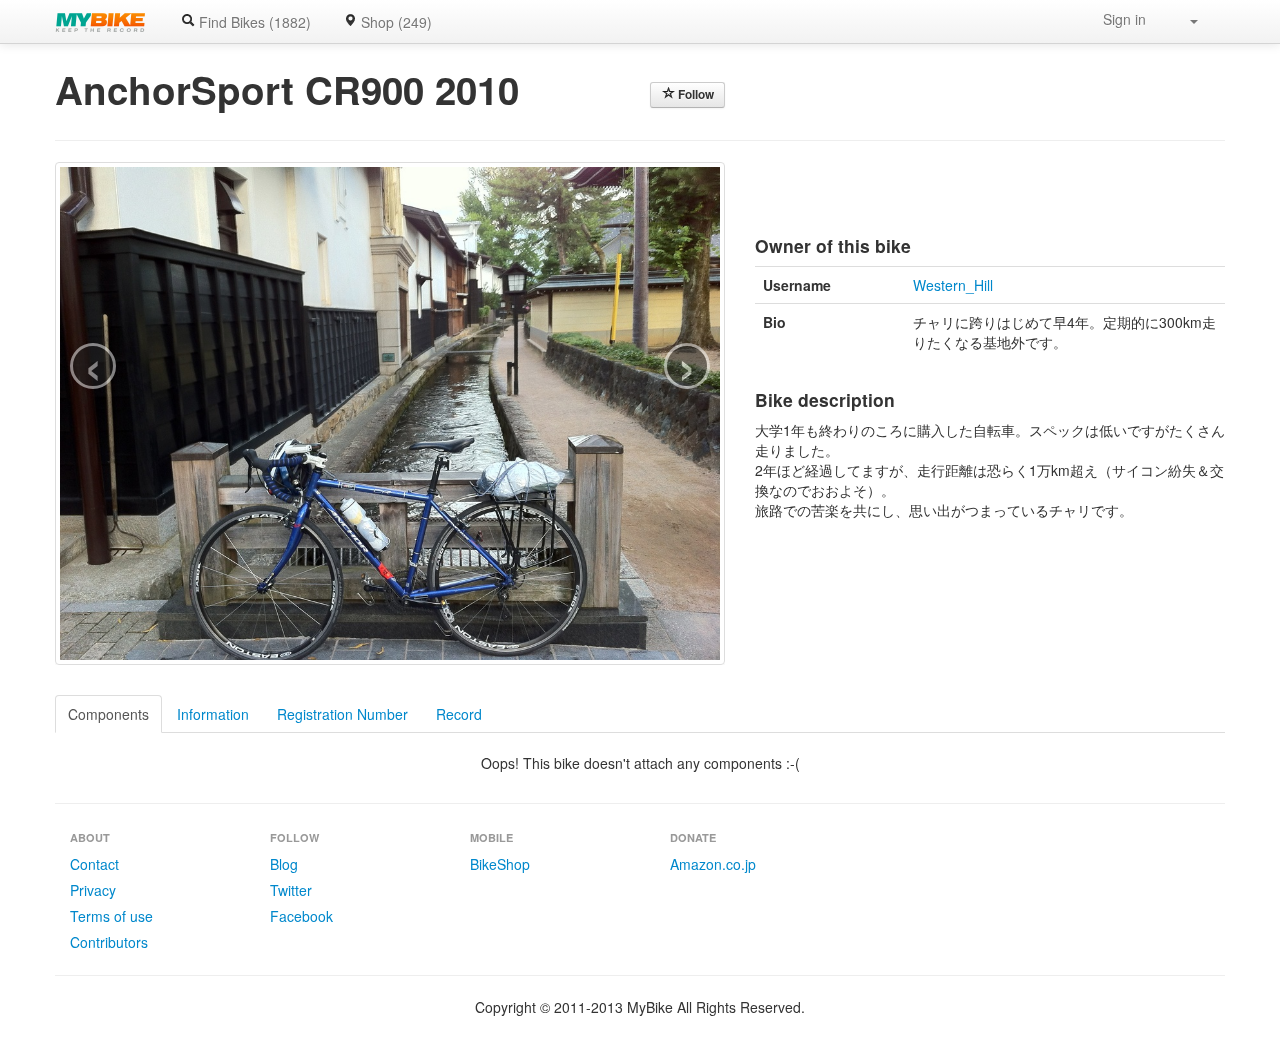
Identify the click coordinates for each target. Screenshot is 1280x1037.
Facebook (301, 916)
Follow (694, 94)
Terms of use (111, 916)
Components (108, 714)
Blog (284, 864)
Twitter (291, 890)
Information (213, 714)
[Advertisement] (990, 192)
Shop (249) (394, 22)
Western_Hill (953, 285)
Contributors (109, 942)
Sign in (1124, 19)
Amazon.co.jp (713, 864)
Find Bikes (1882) (253, 22)
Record (459, 714)
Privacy (93, 890)
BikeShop (500, 864)
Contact (94, 864)
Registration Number (342, 714)
